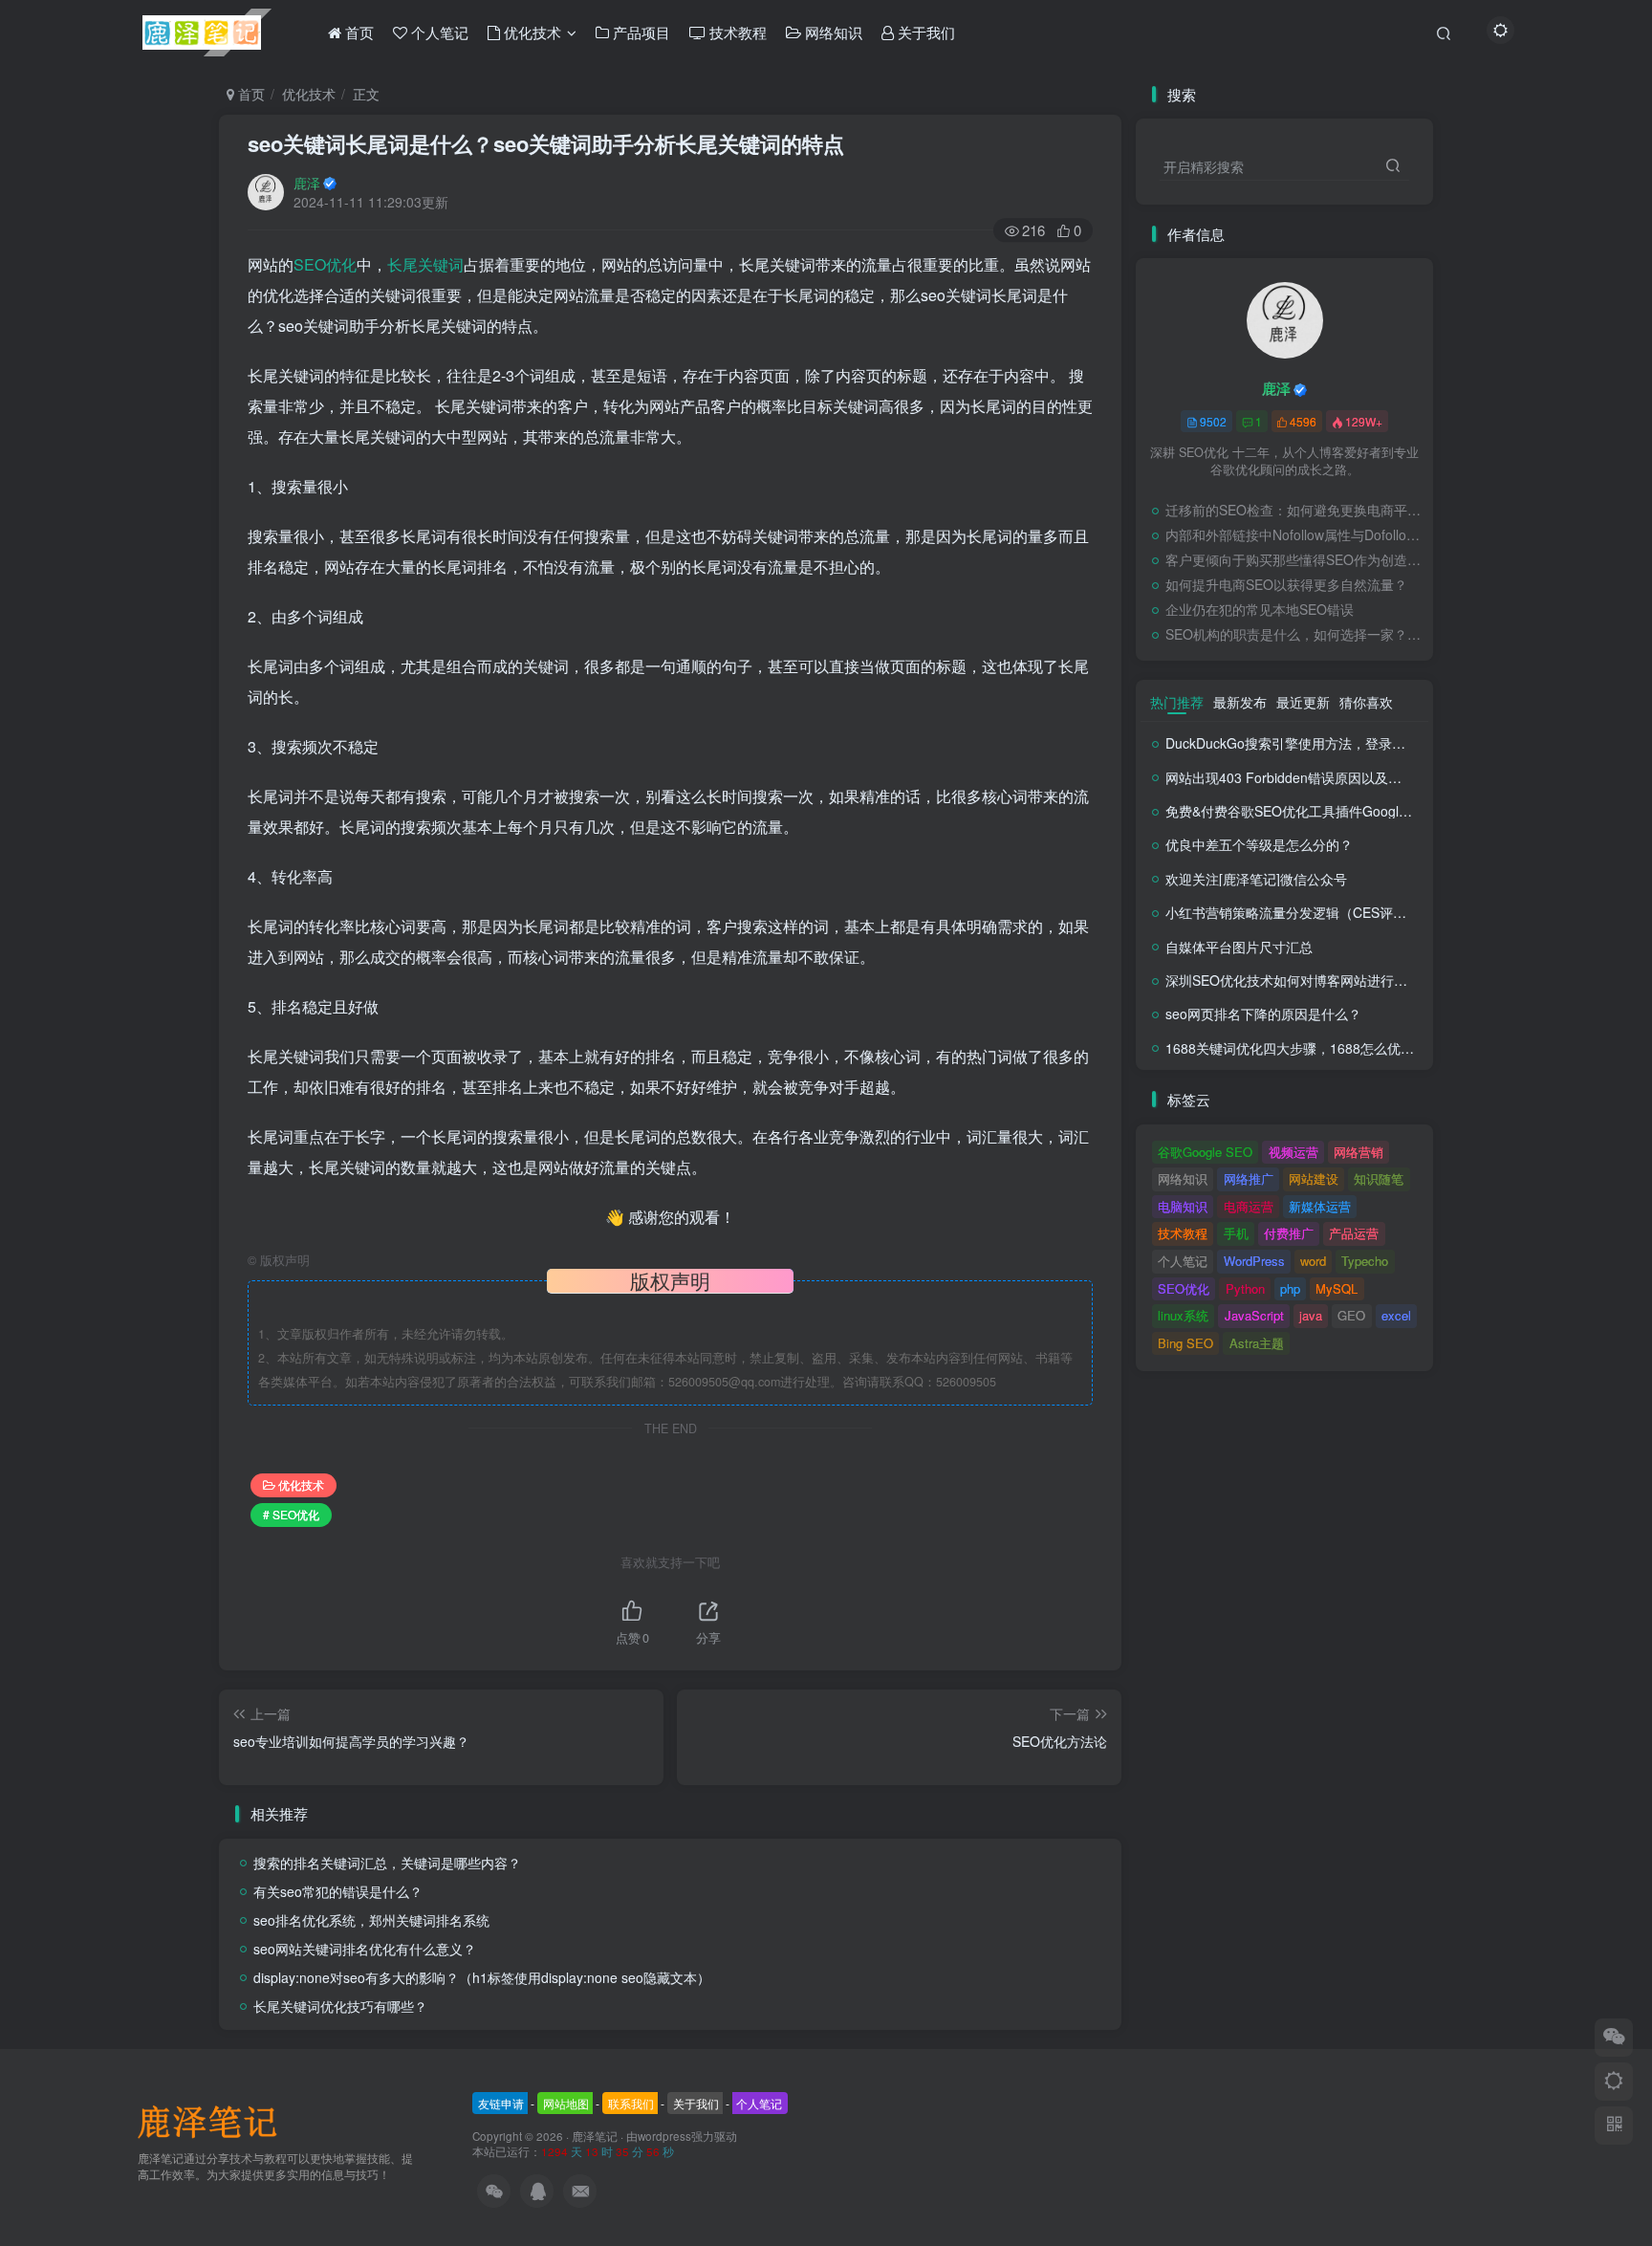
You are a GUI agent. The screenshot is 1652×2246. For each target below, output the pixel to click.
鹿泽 (307, 183)
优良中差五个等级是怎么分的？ (1259, 844)
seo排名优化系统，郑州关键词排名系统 (371, 1920)
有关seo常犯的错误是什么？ (338, 1891)
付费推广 (1289, 1233)
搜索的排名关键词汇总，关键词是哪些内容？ (387, 1863)
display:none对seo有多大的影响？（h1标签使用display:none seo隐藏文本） (482, 1977)
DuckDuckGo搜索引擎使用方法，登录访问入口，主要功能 (1339, 743)
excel (1396, 1315)
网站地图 (566, 2103)
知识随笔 (1379, 1178)
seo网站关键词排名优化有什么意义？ (365, 1949)
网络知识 (1183, 1178)
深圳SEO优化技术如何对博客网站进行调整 (1293, 980)
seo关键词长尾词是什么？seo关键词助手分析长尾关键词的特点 (546, 143)
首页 (250, 94)
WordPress (1254, 1261)
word (1313, 1261)
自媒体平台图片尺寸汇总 (1239, 947)
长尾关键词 (425, 264)
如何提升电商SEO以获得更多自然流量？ (1286, 584)
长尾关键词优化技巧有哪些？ (340, 2006)
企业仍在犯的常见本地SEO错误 (1260, 609)
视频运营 (1293, 1152)
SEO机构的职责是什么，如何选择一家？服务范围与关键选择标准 (1294, 634)
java (1311, 1315)
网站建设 (1314, 1178)
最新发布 (1240, 702)
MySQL (1337, 1288)
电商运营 (1249, 1206)
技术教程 (1183, 1233)
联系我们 (631, 2103)
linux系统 (1183, 1315)
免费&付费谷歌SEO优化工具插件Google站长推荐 (1313, 811)
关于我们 (696, 2103)
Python (1245, 1288)
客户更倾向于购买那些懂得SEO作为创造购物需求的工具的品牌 (1294, 559)
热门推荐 (1177, 702)
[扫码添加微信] (1614, 2038)
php (1290, 1288)
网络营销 (1359, 1152)
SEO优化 (325, 264)
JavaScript (1254, 1315)
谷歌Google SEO (1205, 1152)
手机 (1236, 1233)
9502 (1213, 421)
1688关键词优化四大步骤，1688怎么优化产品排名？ (1323, 1048)
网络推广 (1249, 1178)
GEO (1351, 1315)
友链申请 (501, 2103)
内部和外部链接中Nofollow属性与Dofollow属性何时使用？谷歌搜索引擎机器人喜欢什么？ (1294, 534)
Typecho (1365, 1261)
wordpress (664, 2136)
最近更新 (1303, 702)
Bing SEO (1185, 1343)
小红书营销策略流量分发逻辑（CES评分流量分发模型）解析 (1346, 912)
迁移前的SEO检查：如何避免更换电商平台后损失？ (1294, 510)
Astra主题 (1257, 1343)
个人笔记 (1183, 1261)
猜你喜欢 (1366, 702)
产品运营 (1354, 1233)
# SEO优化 (291, 1514)
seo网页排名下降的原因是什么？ (1263, 1014)
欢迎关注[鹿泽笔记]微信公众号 (1256, 879)
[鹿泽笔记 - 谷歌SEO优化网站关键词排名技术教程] (214, 2120)
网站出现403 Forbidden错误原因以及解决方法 (1304, 777)
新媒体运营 (1320, 1206)
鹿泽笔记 (595, 2136)
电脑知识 (1183, 1206)
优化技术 (309, 94)
